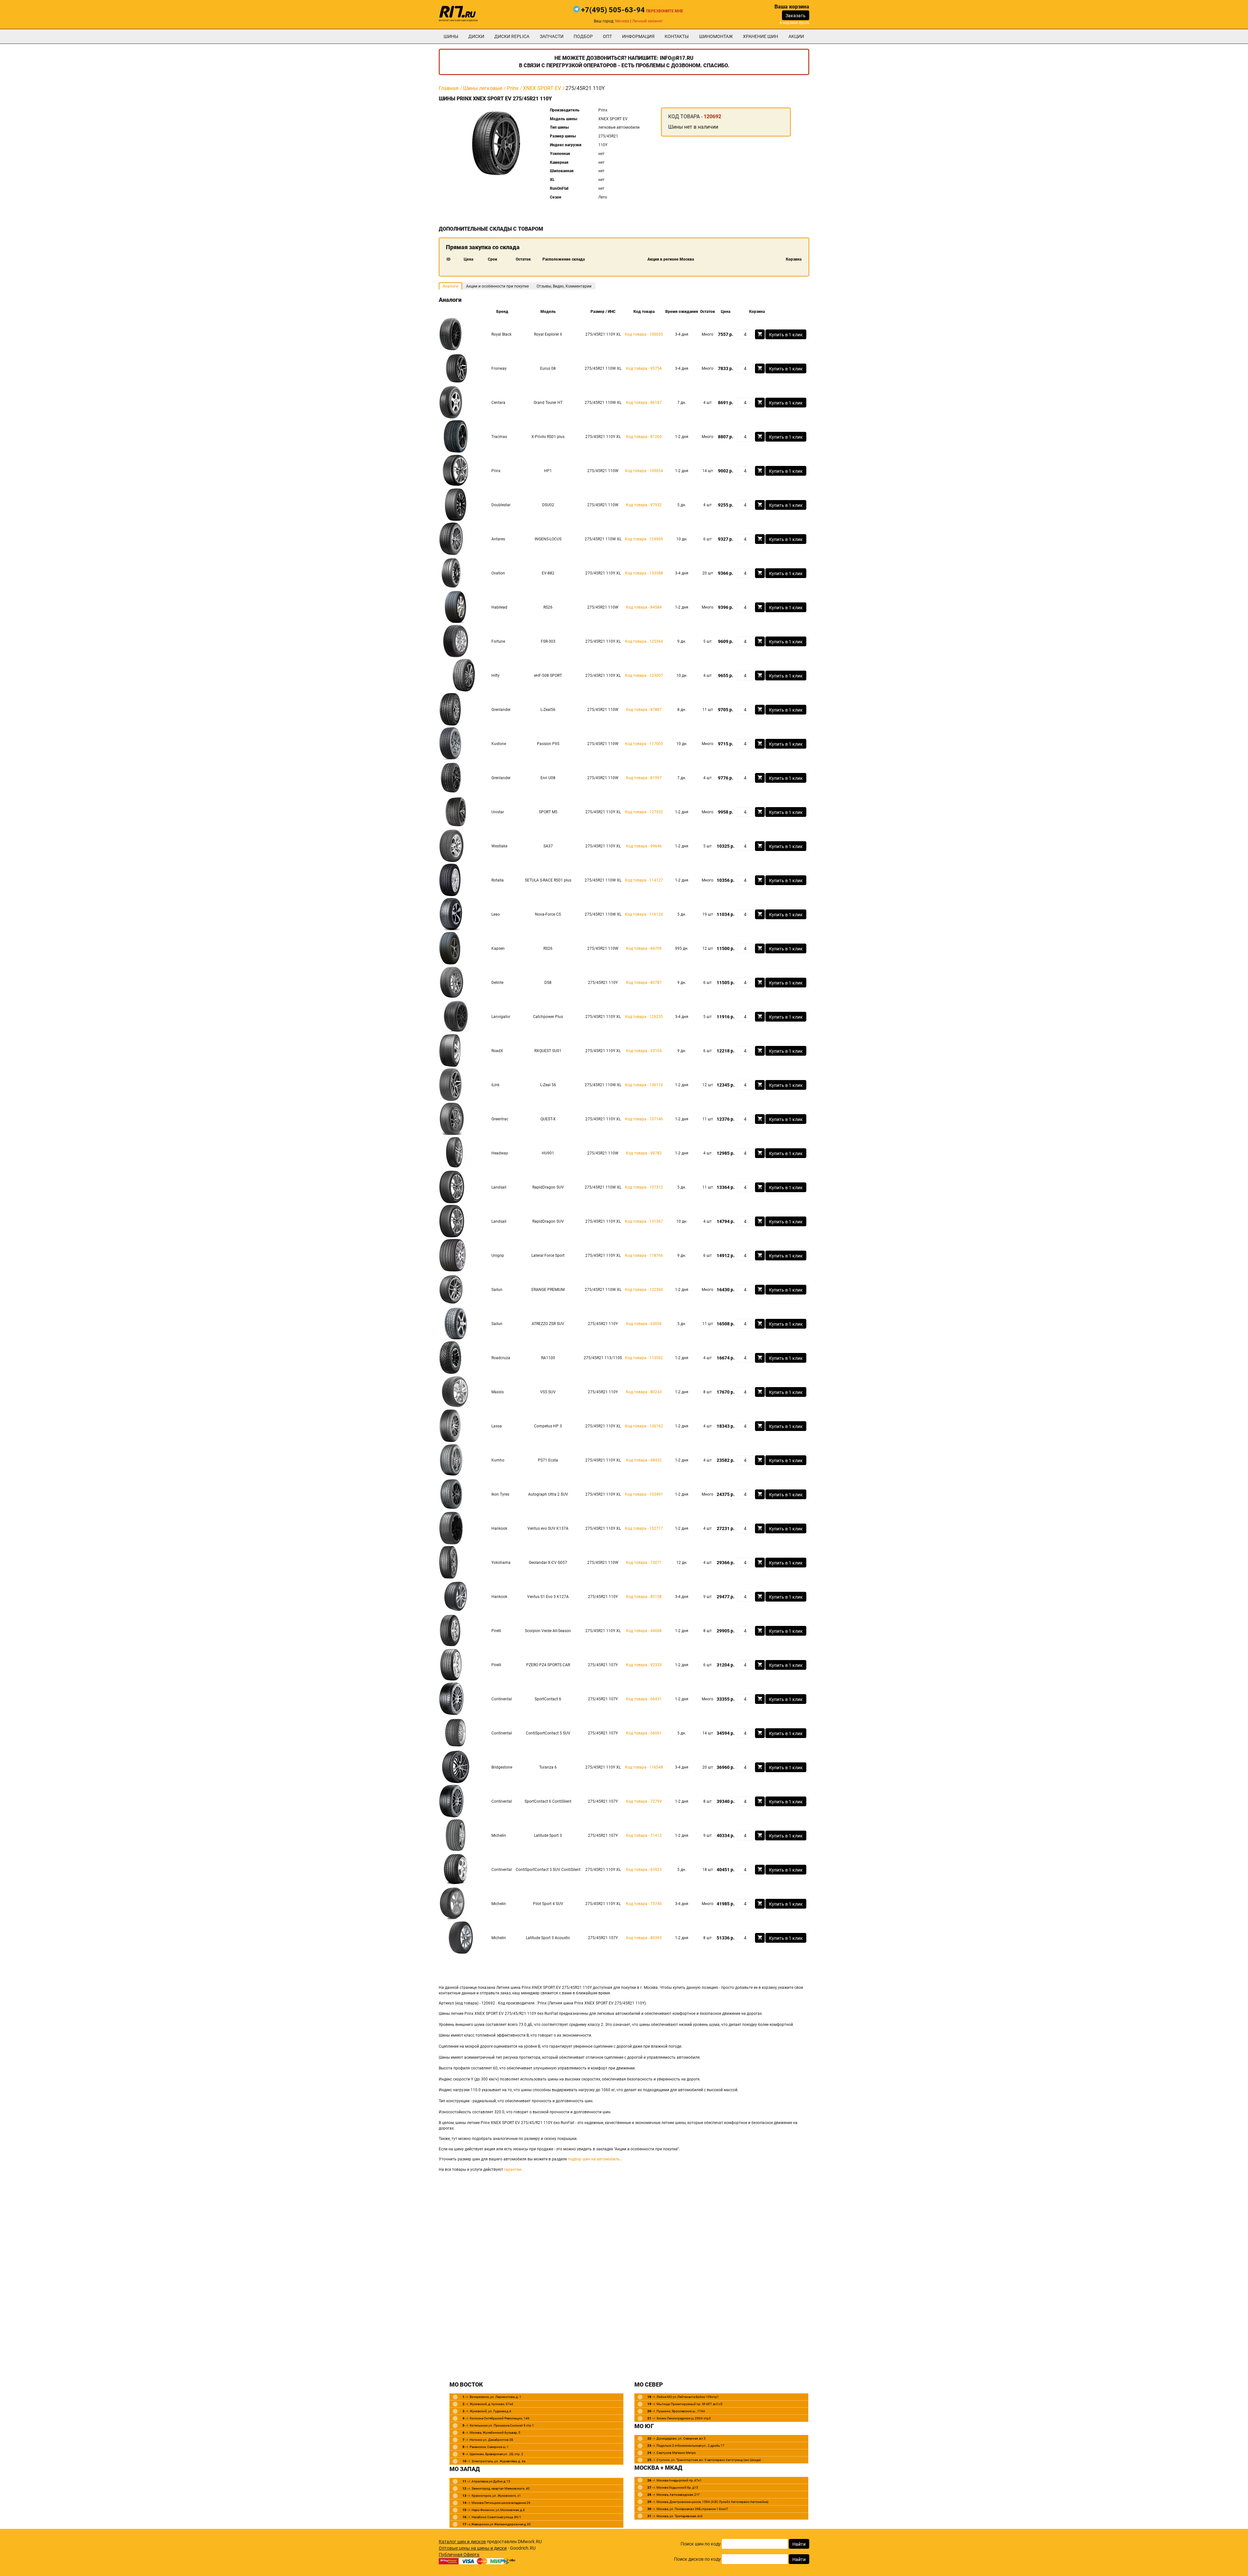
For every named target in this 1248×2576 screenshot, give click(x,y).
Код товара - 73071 (644, 1563)
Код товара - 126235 (644, 1017)
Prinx (513, 88)
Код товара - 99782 (644, 1153)
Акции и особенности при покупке (497, 286)
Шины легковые (483, 88)
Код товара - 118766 (644, 1256)
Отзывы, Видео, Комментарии (564, 286)
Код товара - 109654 (644, 471)
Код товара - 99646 (644, 846)
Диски (476, 36)
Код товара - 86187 (644, 403)
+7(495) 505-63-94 (613, 10)
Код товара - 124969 (644, 539)
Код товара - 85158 (644, 1597)
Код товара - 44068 (644, 1631)
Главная (449, 88)
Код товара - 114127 (644, 880)
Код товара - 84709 (644, 948)
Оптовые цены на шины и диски (473, 2548)
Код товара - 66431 (644, 1699)
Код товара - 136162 (644, 1426)
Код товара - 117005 (644, 744)
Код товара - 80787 (644, 983)
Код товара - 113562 (644, 1358)
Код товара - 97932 (644, 505)
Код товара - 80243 (644, 1392)
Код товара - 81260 (644, 437)
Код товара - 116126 (644, 914)
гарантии (513, 2170)
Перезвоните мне (665, 11)
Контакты (677, 36)
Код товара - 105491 (644, 1494)
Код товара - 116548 (644, 1767)
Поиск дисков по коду (697, 2559)
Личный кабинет (647, 21)
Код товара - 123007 (644, 676)
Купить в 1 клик (786, 335)
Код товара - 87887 (644, 710)
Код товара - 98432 (644, 1460)
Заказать (796, 16)
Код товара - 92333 (644, 1665)
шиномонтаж (716, 36)
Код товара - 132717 (644, 1528)
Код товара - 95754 (644, 368)
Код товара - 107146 (644, 1119)
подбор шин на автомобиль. (594, 2159)
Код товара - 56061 (644, 1733)
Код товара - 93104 (644, 1051)
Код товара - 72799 (644, 1801)
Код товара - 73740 (644, 1904)
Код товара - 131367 (644, 1221)
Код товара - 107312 (644, 1187)
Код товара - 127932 (644, 812)
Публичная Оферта (459, 2555)
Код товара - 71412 (644, 1835)
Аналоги (450, 286)
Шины (451, 36)
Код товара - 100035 (644, 334)
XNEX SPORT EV (542, 88)
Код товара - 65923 (644, 1870)
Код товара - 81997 (644, 778)
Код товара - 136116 (644, 1085)
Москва (622, 21)
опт (607, 36)
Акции (796, 36)
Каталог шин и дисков (462, 2542)
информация (638, 36)
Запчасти (552, 36)
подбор (583, 36)
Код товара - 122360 (644, 1290)
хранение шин (760, 36)
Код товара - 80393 (644, 1938)
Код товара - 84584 (644, 607)
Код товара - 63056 (644, 1324)
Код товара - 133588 (644, 573)
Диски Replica (512, 36)
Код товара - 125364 (644, 641)
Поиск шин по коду (701, 2544)
